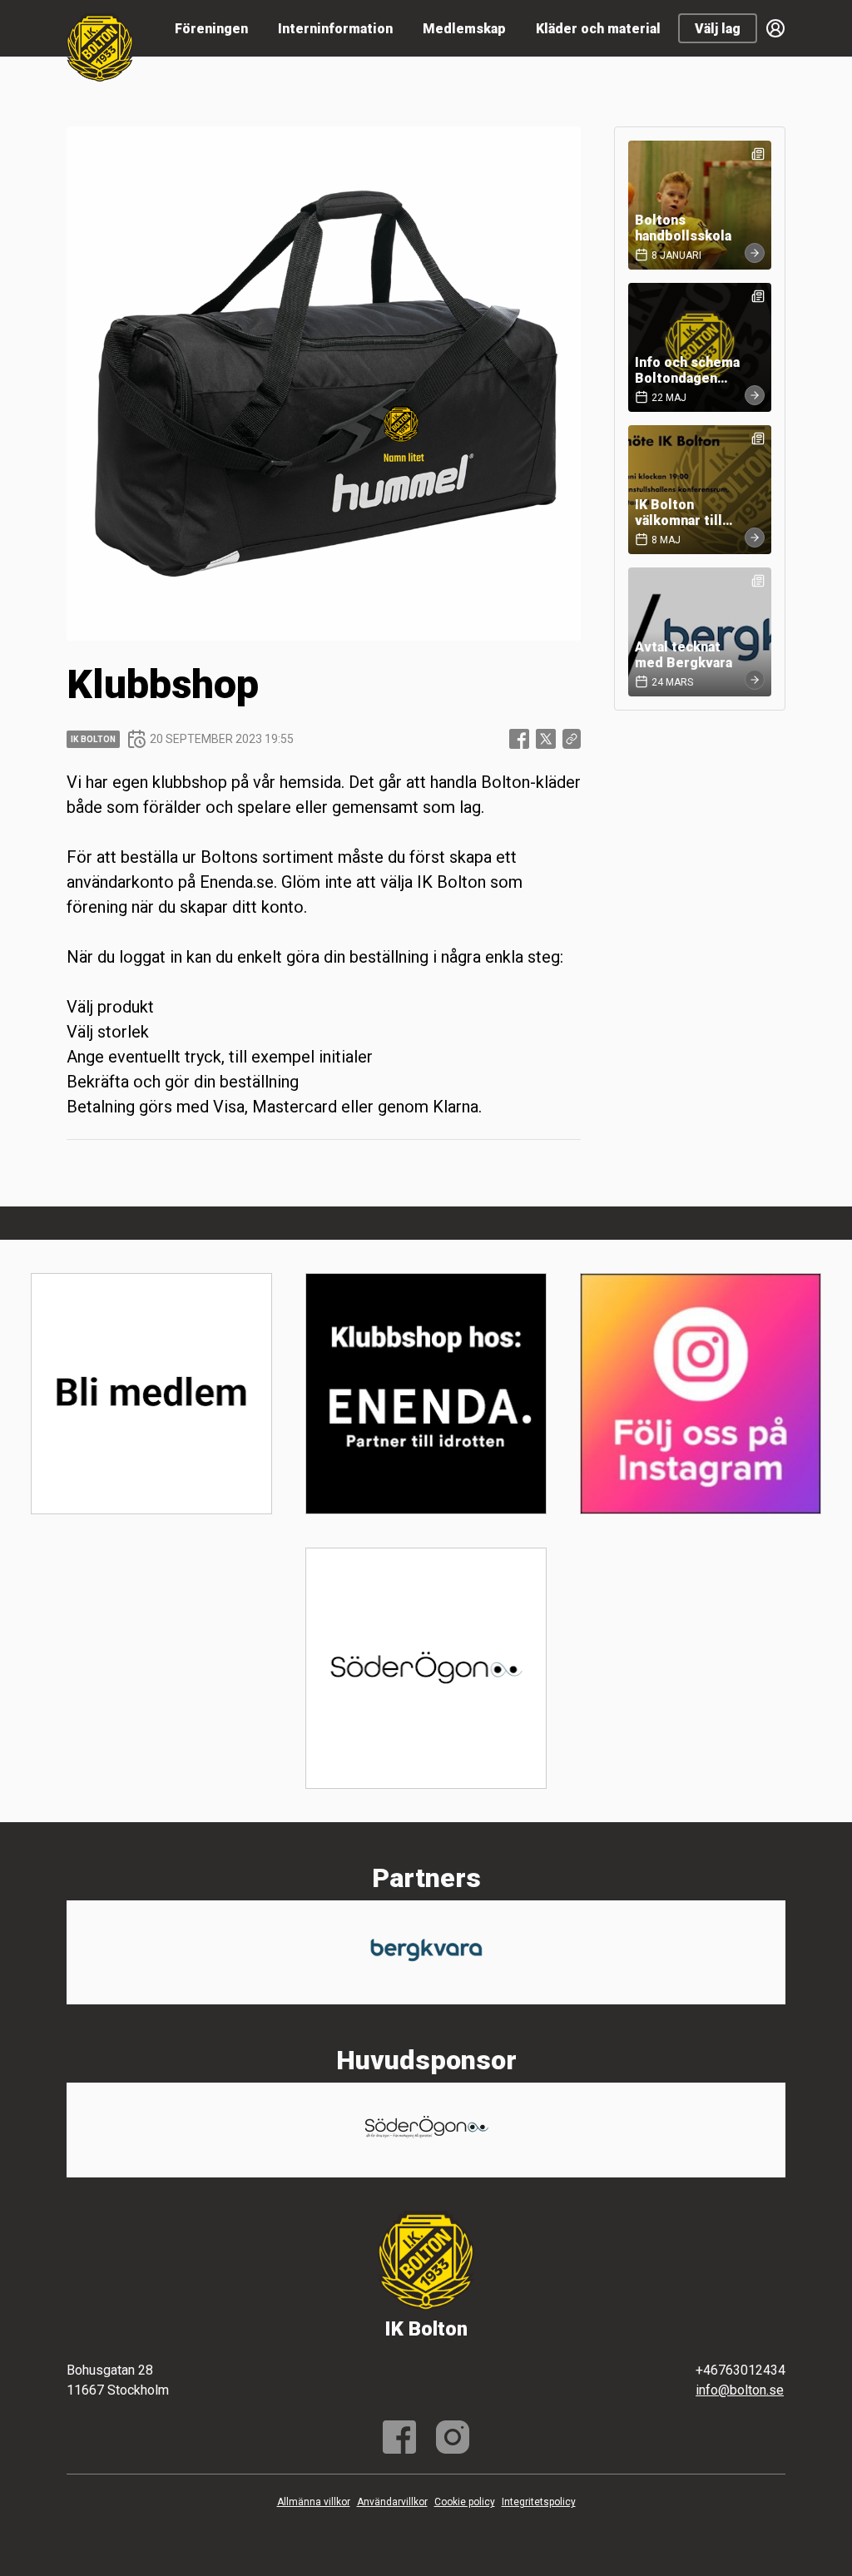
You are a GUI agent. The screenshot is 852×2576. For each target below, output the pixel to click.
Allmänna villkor (314, 2502)
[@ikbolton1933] (453, 2437)
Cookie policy (465, 2502)
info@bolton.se (740, 2390)
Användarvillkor (392, 2502)
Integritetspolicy (539, 2502)
